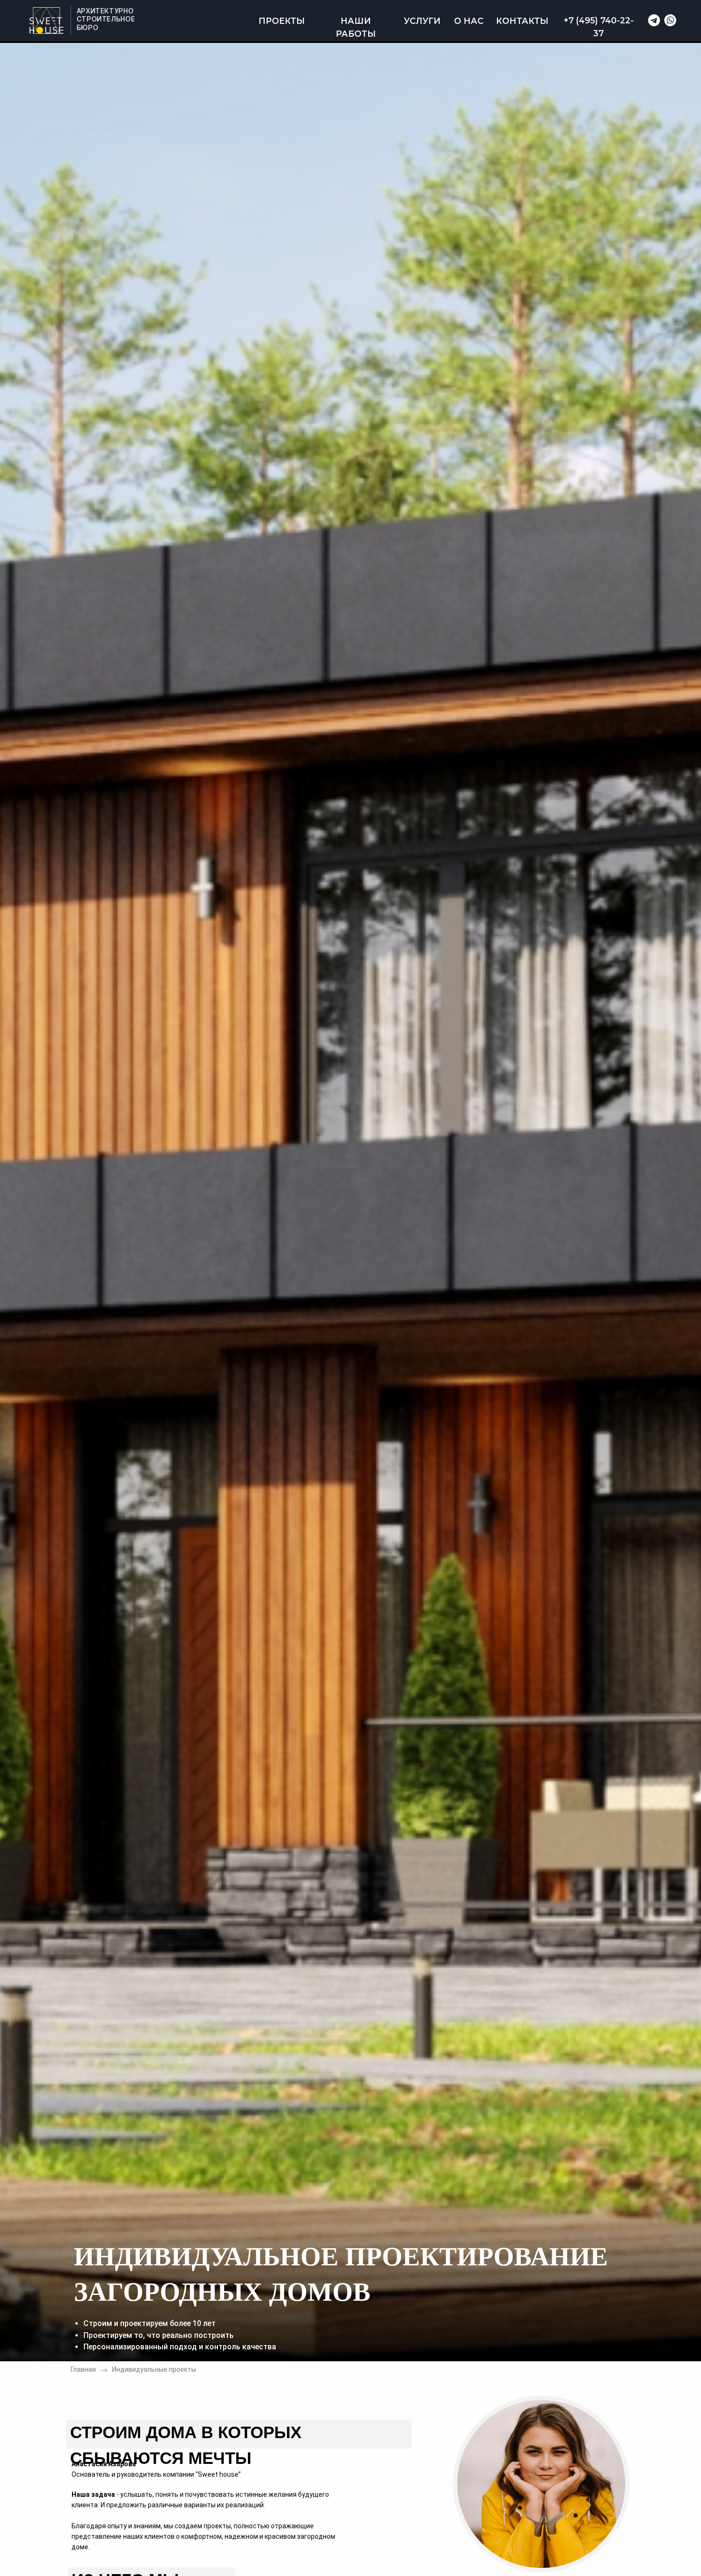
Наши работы (356, 27)
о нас (469, 21)
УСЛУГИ (422, 21)
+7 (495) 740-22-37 (599, 27)
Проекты (282, 21)
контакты (522, 21)
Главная (83, 2369)
